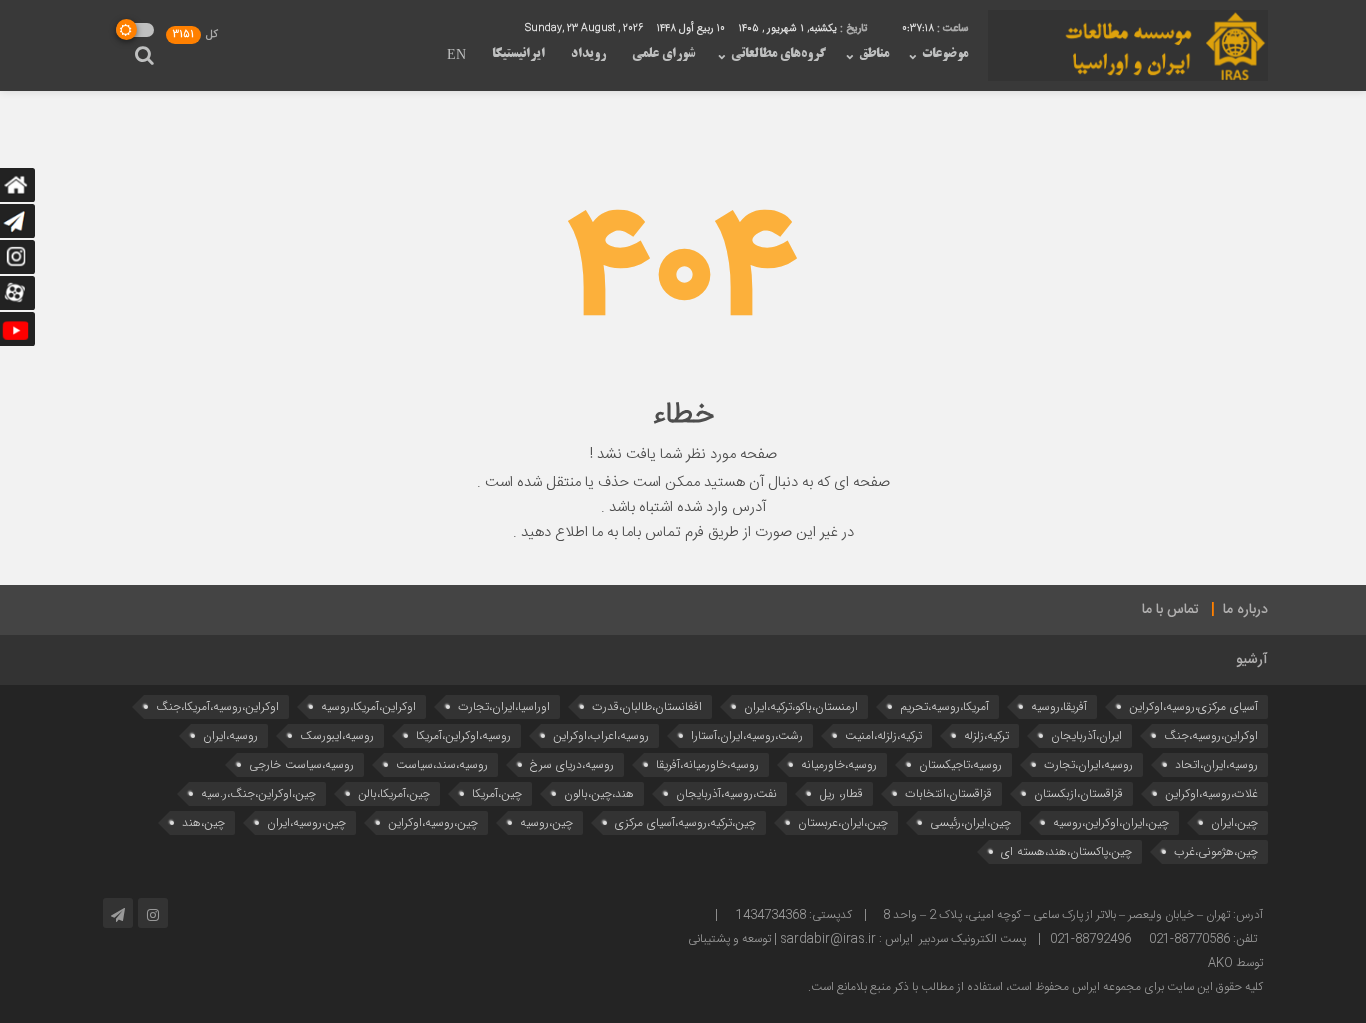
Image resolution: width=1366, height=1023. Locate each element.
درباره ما (1245, 610)
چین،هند (203, 822)
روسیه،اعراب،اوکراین (601, 735)
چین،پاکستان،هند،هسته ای (1066, 851)
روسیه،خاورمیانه (839, 764)
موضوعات (945, 54)
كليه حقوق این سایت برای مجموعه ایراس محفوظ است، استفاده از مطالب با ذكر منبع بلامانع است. (1035, 987)
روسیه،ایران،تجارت (1088, 764)
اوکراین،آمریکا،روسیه (368, 706)
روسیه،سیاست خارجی (301, 764)
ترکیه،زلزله (986, 735)
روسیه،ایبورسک (337, 735)
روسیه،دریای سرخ (572, 764)
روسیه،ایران (230, 735)
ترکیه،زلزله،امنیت (883, 735)
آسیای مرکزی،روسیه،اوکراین (1193, 706)
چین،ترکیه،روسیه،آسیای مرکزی (685, 822)
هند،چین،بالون (599, 793)
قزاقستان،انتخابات (948, 793)
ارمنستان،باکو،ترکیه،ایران (801, 706)
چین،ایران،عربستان (843, 822)
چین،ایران (1234, 822)
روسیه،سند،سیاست (442, 764)
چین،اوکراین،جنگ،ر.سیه (258, 793)
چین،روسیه (546, 822)
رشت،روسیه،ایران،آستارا (747, 735)
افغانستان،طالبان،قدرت (647, 706)
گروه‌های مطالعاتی (778, 54)
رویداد (588, 54)
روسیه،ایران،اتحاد (1216, 764)
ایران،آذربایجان (1086, 735)
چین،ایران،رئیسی (970, 822)
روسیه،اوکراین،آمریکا (463, 735)
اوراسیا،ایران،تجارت (504, 706)
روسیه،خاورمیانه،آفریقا (707, 764)
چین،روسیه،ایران (306, 822)
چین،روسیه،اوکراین (433, 822)
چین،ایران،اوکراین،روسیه (1111, 822)
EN (456, 56)
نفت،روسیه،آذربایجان (726, 793)
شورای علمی (663, 54)
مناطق (874, 54)
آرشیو (1252, 660)
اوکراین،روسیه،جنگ (1211, 735)
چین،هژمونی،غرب (1216, 851)
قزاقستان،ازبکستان (1078, 793)
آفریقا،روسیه (1059, 706)
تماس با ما (1170, 610)
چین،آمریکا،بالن (394, 793)
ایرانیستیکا (518, 54)
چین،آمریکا (497, 793)
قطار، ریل (841, 793)
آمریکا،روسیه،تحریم (944, 706)
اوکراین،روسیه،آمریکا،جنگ (217, 706)
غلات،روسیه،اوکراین (1211, 793)
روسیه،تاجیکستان (960, 764)
